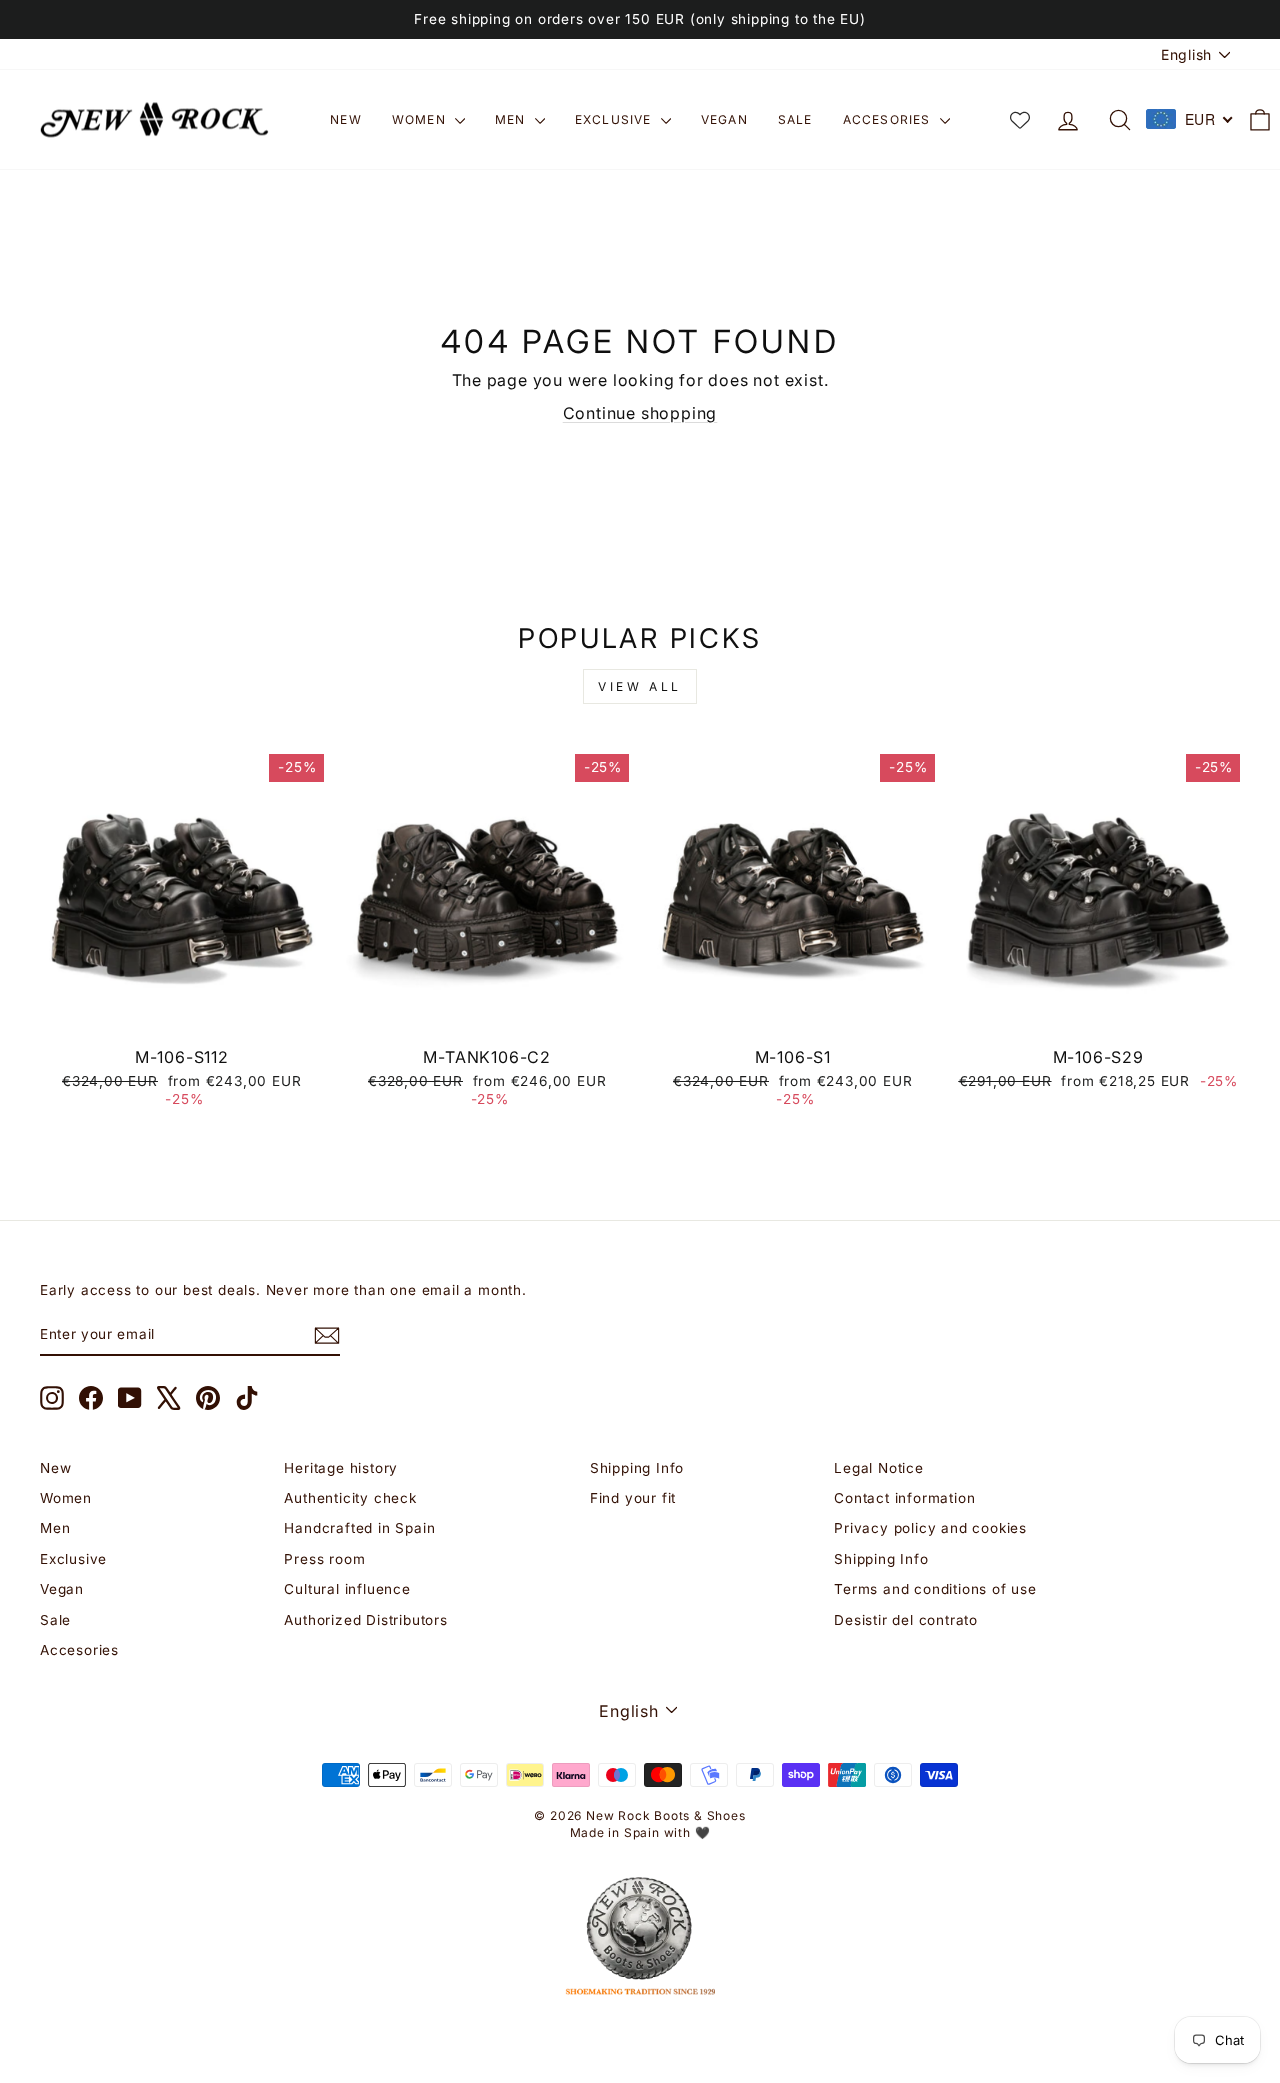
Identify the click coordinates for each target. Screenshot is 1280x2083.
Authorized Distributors (365, 1620)
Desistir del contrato (906, 1620)
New (346, 119)
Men (512, 119)
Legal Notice (879, 1468)
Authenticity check (350, 1498)
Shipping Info (637, 1468)
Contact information (904, 1498)
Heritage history (341, 1468)
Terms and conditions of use (935, 1589)
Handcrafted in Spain (359, 1528)
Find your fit (633, 1498)
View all (640, 686)
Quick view (181, 1014)
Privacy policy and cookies (930, 1528)
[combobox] (1190, 119)
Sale (795, 119)
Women (421, 119)
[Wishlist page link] (1020, 120)
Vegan (724, 119)
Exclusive (615, 119)
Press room (324, 1559)
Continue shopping (640, 413)
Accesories (889, 119)
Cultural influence (347, 1589)
